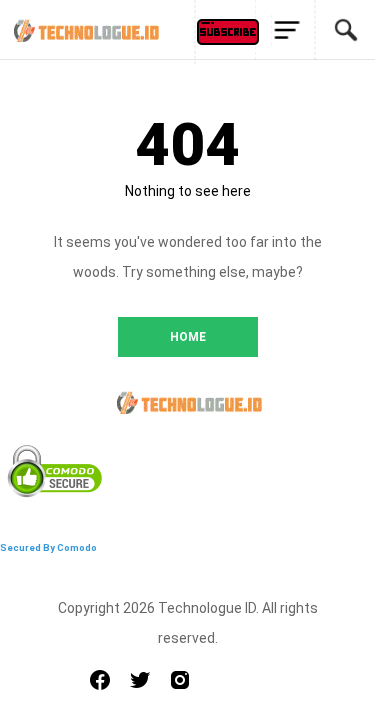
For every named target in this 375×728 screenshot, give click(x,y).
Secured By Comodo (48, 547)
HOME (188, 337)
